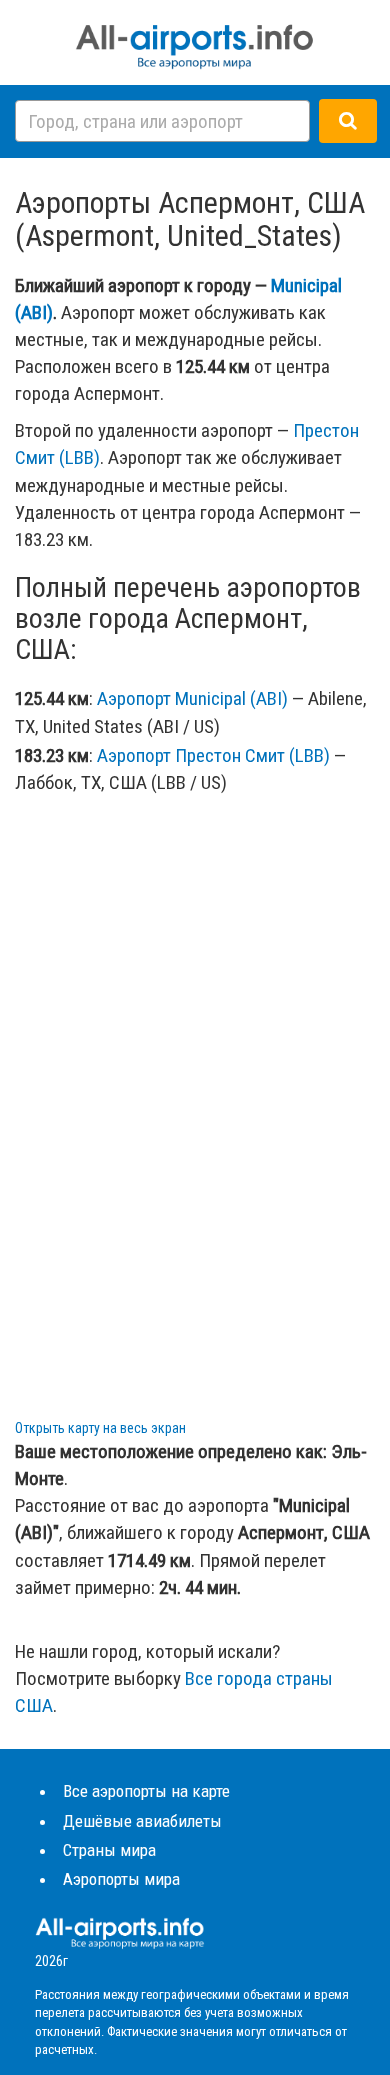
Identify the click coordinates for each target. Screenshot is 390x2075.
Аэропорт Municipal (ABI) (192, 698)
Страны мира (109, 1850)
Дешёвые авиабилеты (142, 1821)
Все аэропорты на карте (146, 1791)
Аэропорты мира (121, 1879)
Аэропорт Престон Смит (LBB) (213, 755)
